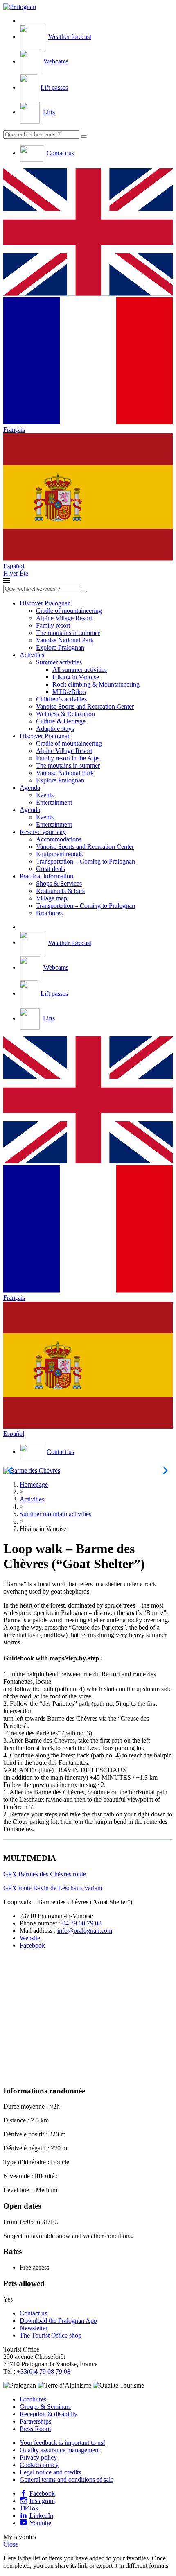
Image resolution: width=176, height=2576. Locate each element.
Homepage (34, 1484)
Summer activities (59, 662)
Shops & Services (59, 883)
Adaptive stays (55, 729)
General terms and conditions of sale (67, 2480)
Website (30, 1938)
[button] (88, 233)
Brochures (49, 913)
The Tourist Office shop (51, 2335)
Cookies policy (39, 2465)
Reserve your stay (43, 832)
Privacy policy (38, 2457)
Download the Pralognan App (58, 2321)
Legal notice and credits (50, 2472)
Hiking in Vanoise (76, 677)
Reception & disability (49, 2414)
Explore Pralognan (60, 647)
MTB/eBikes (69, 692)
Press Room (35, 2429)
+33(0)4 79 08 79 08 (44, 2371)
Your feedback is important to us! (62, 2443)
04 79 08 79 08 (82, 1923)
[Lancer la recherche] (84, 136)
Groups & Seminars (45, 2407)
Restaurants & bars (60, 891)
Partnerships (35, 2421)
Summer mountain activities (55, 1514)
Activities (32, 655)
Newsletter (34, 2328)
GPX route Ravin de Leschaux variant (53, 1888)
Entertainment (54, 802)
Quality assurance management (60, 2450)
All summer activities (80, 670)
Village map (52, 898)
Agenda (30, 788)
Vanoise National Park (65, 640)
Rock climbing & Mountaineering (96, 684)
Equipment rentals (59, 854)
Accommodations (59, 839)
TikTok (29, 2508)
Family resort (53, 625)
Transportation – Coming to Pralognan (86, 861)
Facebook (32, 1945)
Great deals (51, 869)
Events (45, 795)
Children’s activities (61, 699)
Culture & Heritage (61, 721)
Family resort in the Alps (68, 758)
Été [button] (24, 573)
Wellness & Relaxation (65, 714)
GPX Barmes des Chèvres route (45, 1874)
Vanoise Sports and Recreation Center (85, 706)
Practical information (46, 876)
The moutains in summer (68, 633)
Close (11, 2544)
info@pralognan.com (85, 1931)
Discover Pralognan (45, 603)
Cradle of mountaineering (69, 611)
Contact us (33, 2313)
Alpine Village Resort (64, 618)
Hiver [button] (11, 573)
